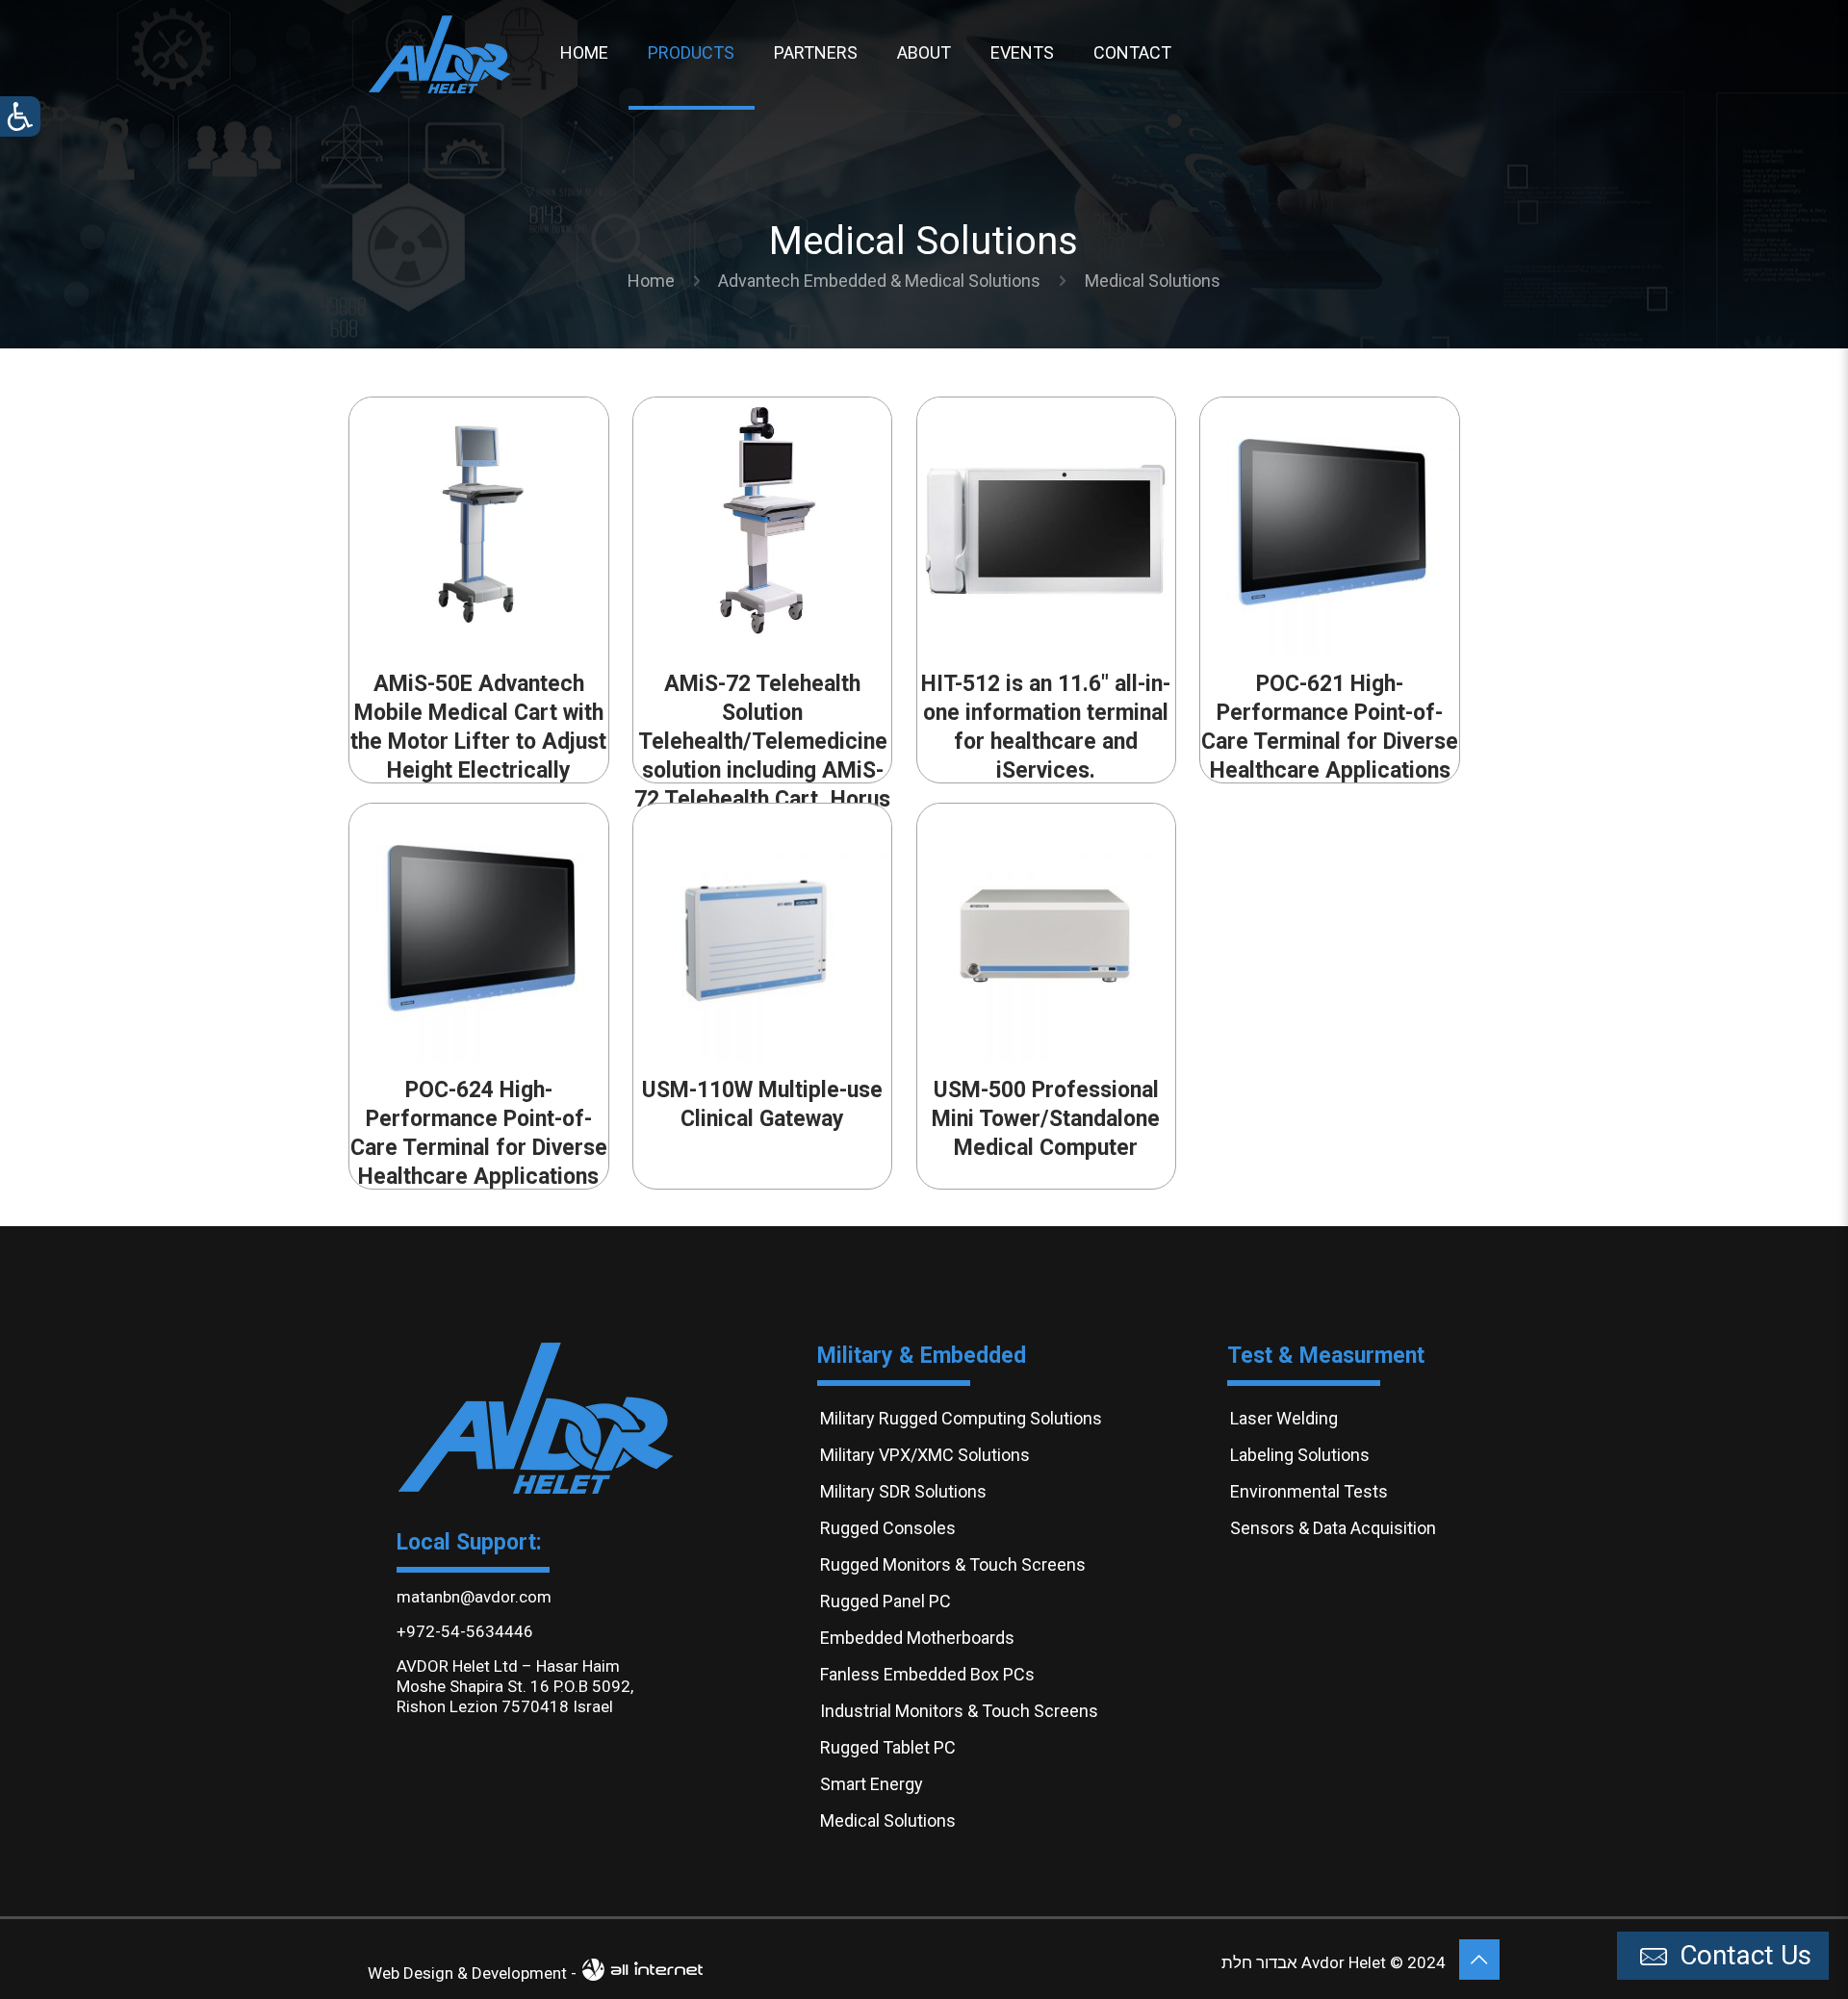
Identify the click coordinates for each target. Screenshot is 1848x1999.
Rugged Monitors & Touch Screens (953, 1564)
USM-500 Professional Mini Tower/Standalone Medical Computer (1046, 1119)
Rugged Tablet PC (888, 1747)
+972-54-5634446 (465, 1631)
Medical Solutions (888, 1820)
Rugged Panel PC (885, 1601)
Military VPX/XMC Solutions (925, 1455)
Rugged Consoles (888, 1528)
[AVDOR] (440, 53)
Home (651, 281)
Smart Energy (872, 1784)
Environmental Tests (1309, 1491)
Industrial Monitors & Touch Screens (959, 1711)
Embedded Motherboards (917, 1638)
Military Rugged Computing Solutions (961, 1418)
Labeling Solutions (1300, 1455)
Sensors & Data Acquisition (1333, 1528)
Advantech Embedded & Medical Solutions (879, 281)
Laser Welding (1284, 1418)
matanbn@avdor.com (474, 1597)
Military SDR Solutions (903, 1491)
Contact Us (1742, 1955)
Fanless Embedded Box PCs (927, 1674)
